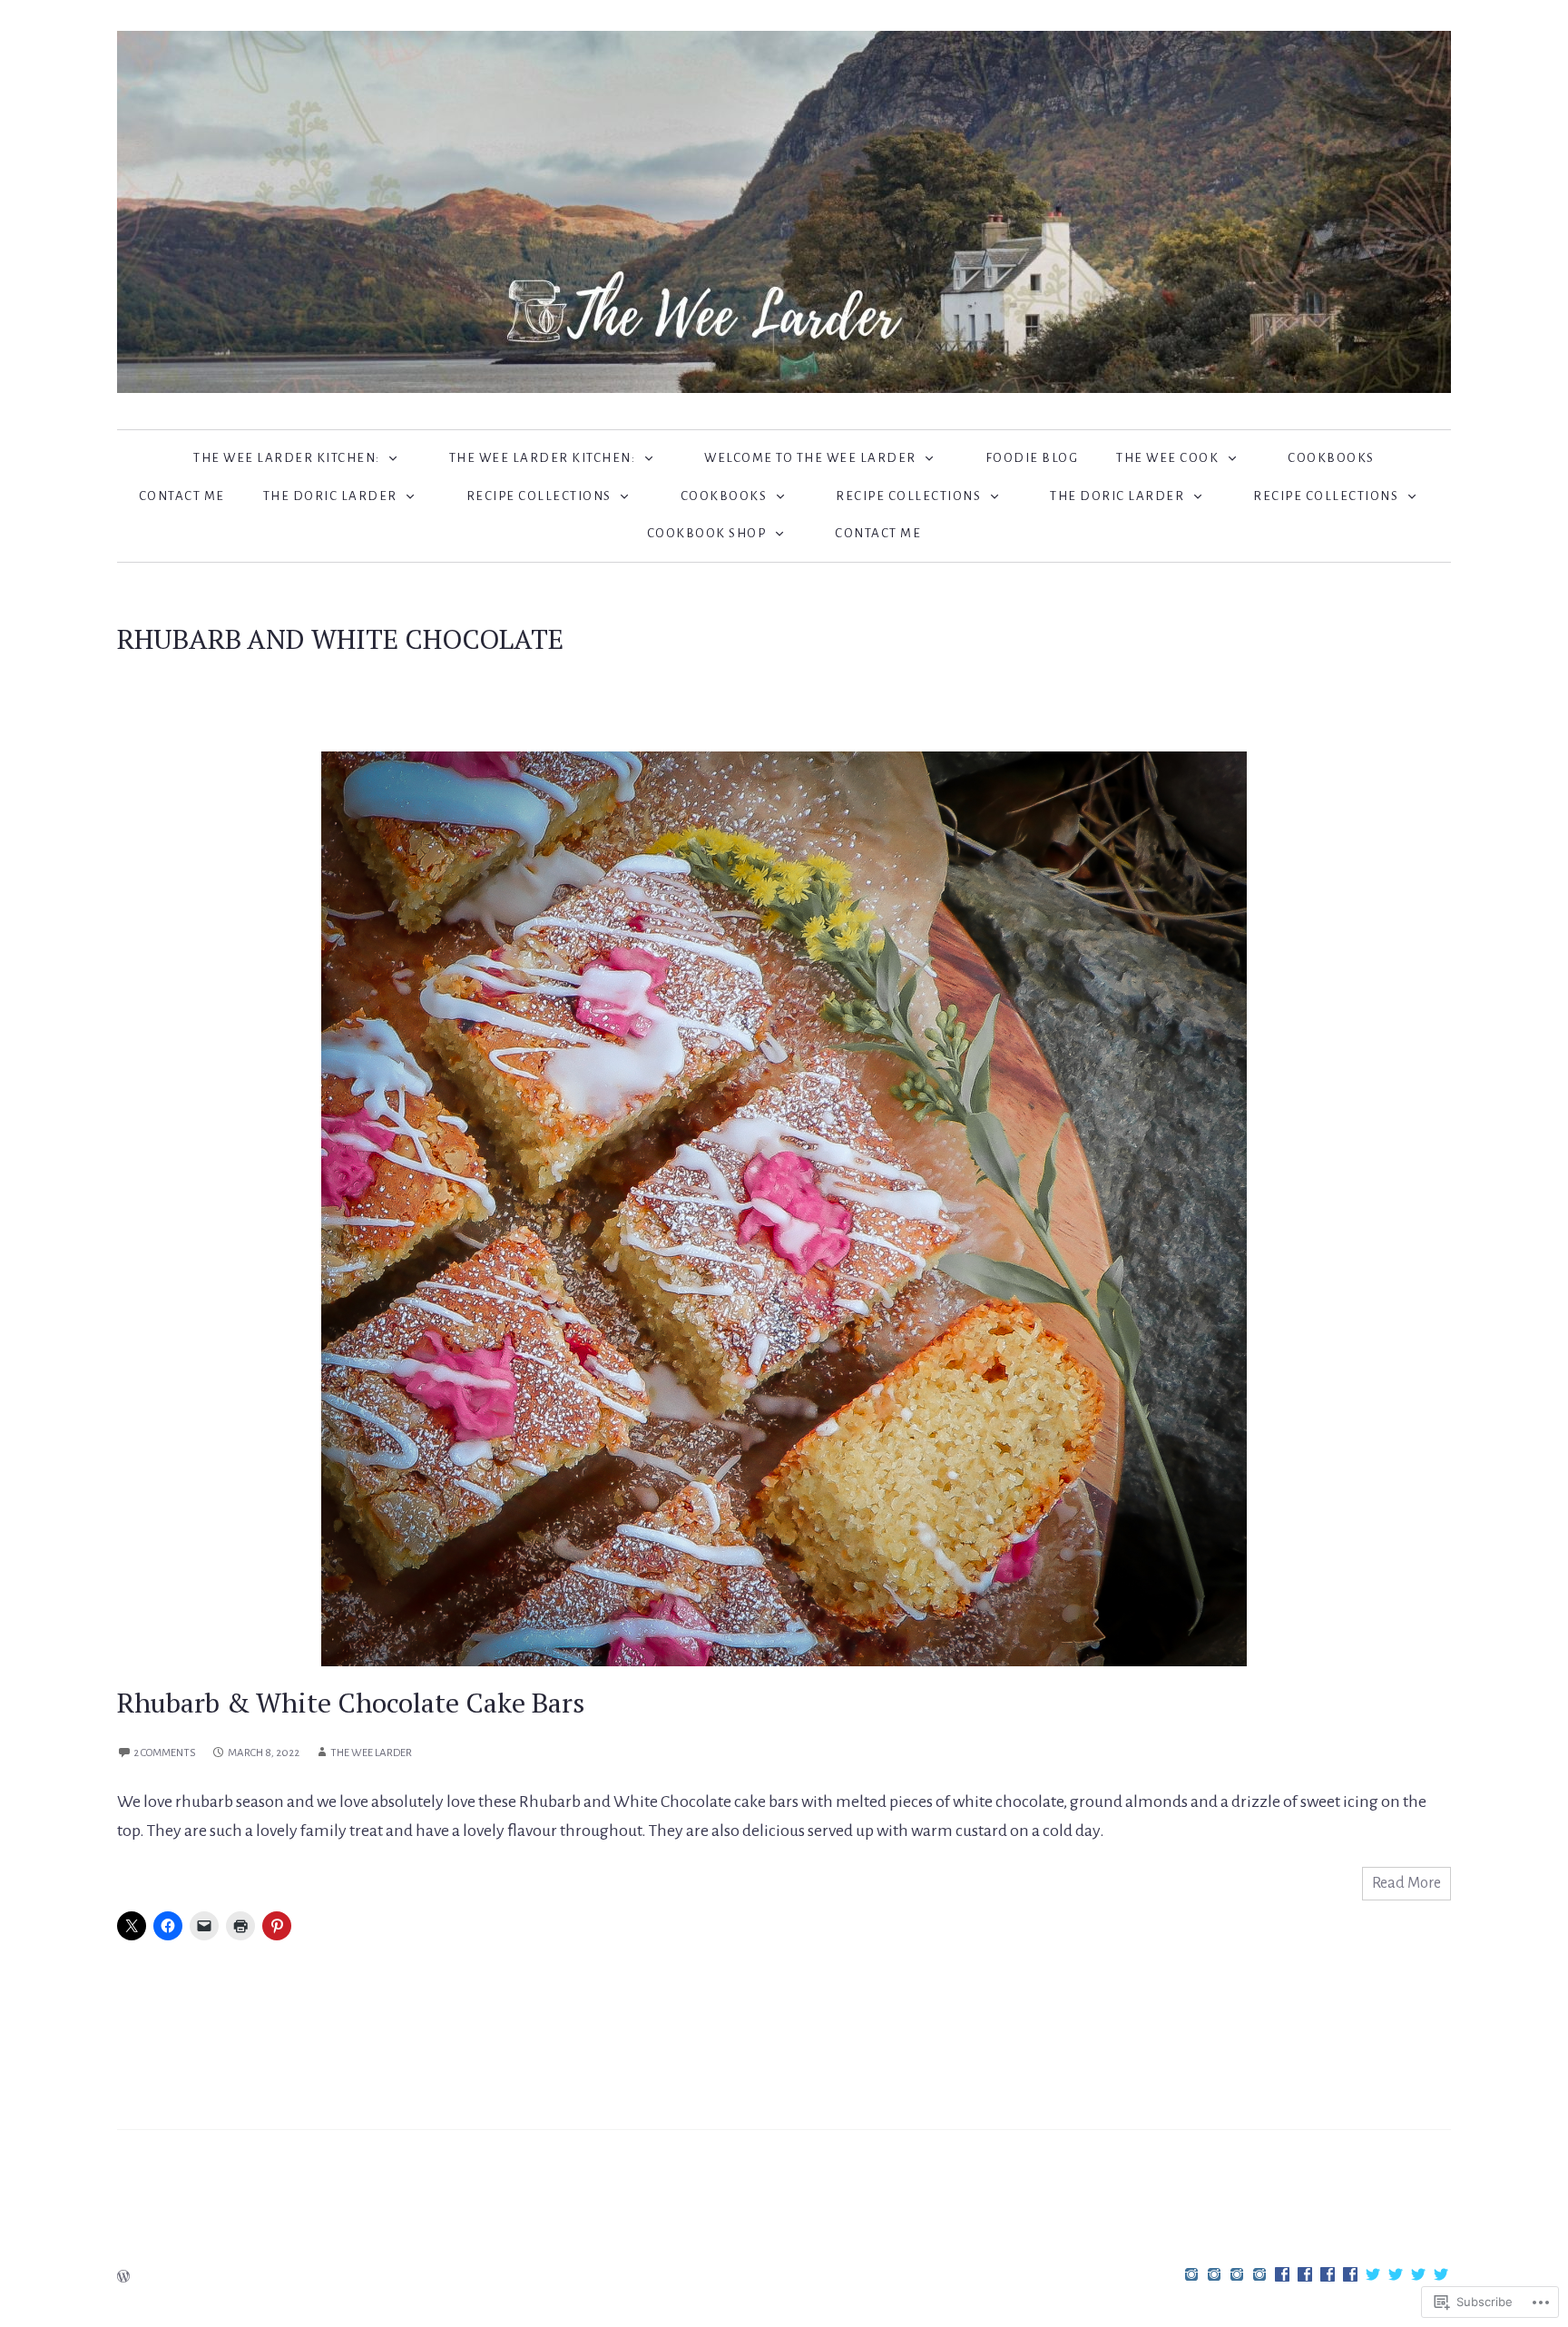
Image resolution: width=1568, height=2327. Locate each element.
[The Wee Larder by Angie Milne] (784, 211)
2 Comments (165, 1753)
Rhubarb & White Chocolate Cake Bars (351, 1703)
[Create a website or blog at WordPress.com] (123, 2278)
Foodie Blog (1032, 458)
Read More (1406, 1883)
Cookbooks (1331, 458)
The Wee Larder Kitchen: (287, 458)
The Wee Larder (371, 1753)
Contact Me (182, 496)
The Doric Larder (330, 496)
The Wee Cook (1167, 458)
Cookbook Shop (707, 533)
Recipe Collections (539, 496)
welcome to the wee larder (810, 458)
